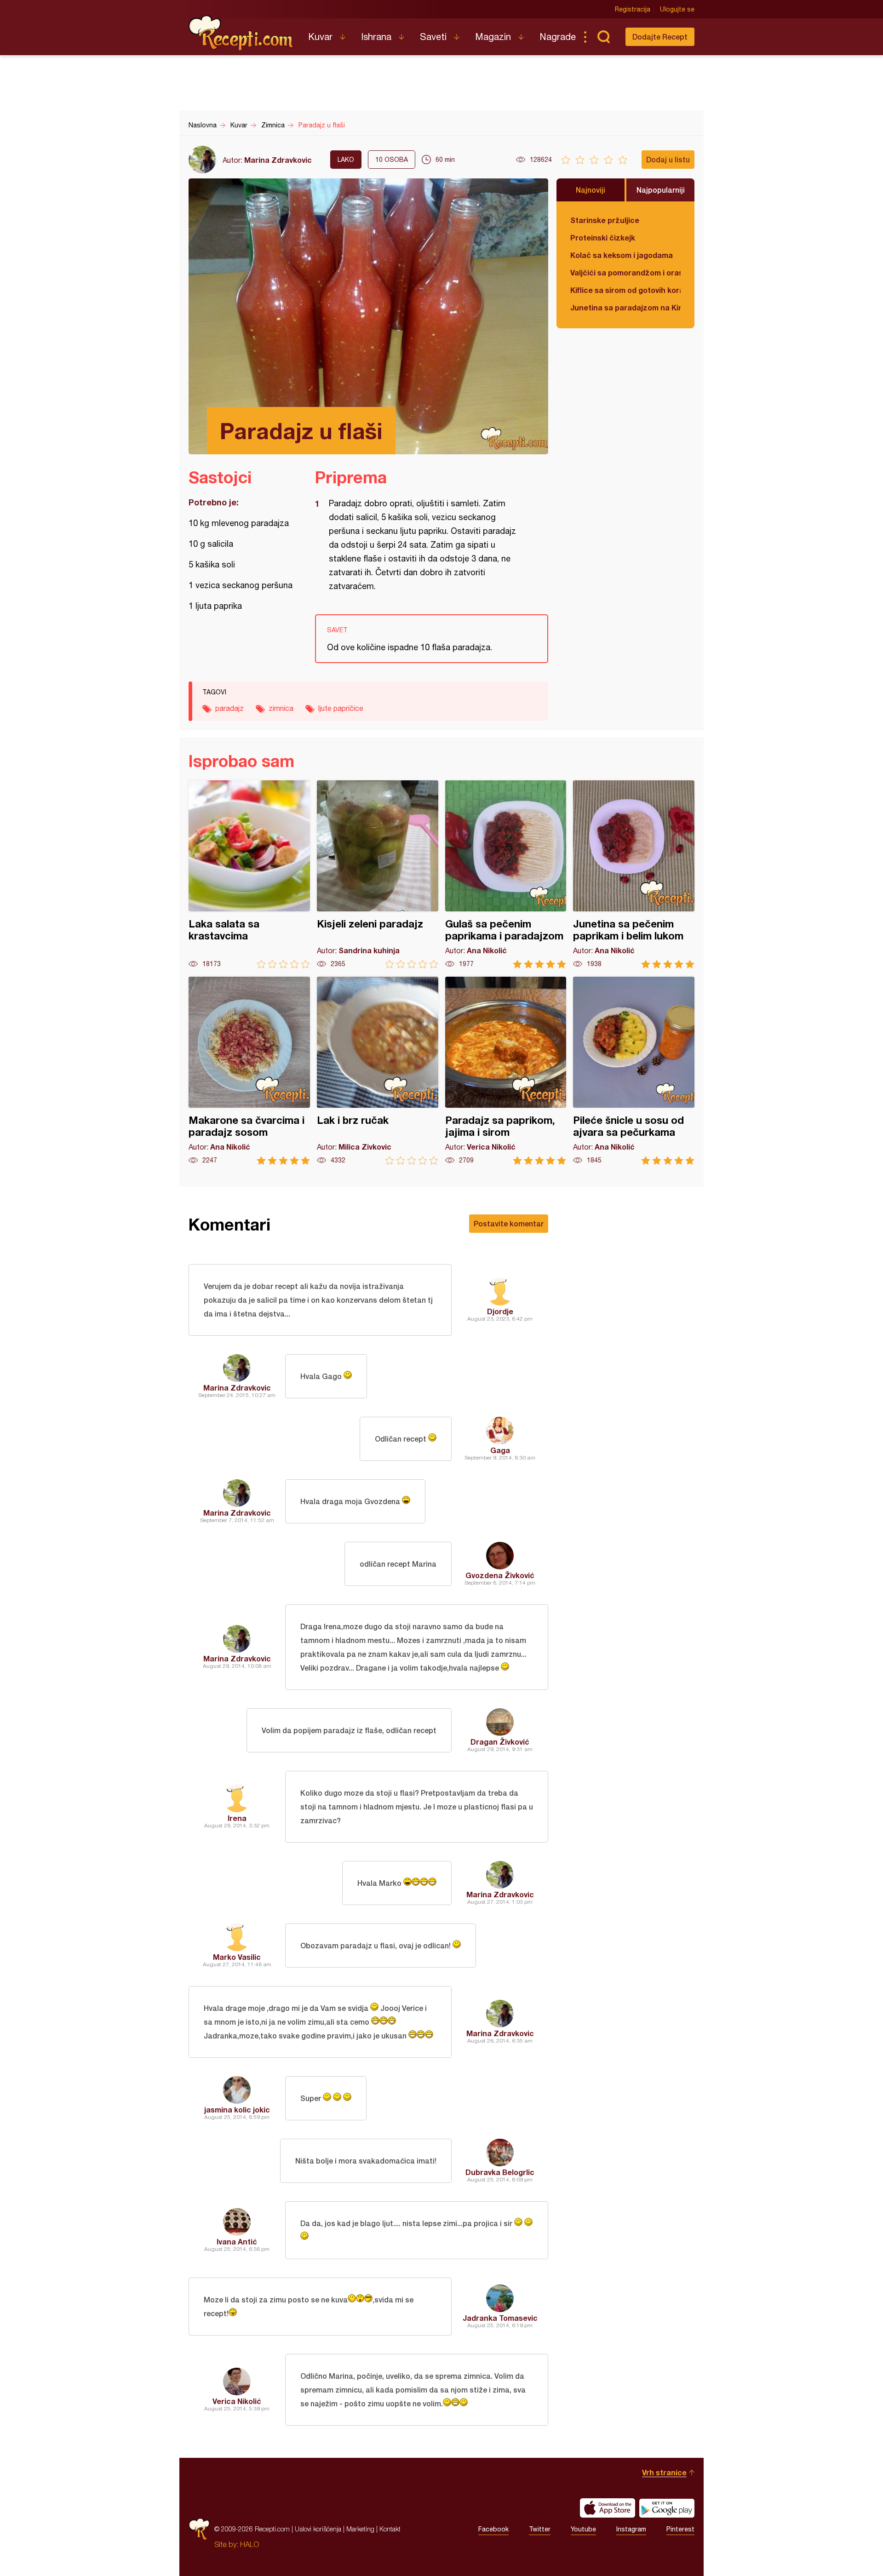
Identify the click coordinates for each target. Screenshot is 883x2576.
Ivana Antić (237, 2241)
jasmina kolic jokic (237, 2109)
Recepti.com (241, 33)
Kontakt (390, 2529)
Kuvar (320, 37)
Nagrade (558, 37)
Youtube (583, 2529)
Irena (237, 1818)
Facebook (493, 2529)
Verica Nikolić (237, 2401)
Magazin (493, 37)
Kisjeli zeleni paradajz (378, 874)
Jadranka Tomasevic (500, 2318)
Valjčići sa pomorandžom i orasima (625, 272)
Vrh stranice (664, 2472)
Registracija (633, 9)
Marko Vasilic (237, 1957)
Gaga (500, 1450)
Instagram (631, 2529)
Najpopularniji (661, 190)
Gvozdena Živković (500, 1575)
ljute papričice (341, 708)
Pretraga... (603, 37)
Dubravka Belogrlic (500, 2172)
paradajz (229, 708)
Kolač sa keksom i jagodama (622, 255)
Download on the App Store (608, 2508)
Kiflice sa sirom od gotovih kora (625, 290)
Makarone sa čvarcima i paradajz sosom (249, 1071)
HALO (249, 2544)
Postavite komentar (509, 1223)
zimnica (281, 708)
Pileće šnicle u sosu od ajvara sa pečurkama (634, 1071)
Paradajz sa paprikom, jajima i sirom (506, 1071)
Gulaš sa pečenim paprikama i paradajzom (506, 874)
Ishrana (376, 37)
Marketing (360, 2529)
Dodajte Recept (660, 37)
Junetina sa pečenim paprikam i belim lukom (634, 874)
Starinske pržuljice (605, 220)
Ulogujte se (677, 9)
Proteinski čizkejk (603, 238)
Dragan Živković (500, 1742)
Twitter (540, 2529)
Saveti (433, 37)
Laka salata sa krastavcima (249, 874)
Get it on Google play (667, 2508)
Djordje (500, 1311)
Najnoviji (591, 190)
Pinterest (680, 2529)
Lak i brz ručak (378, 1071)
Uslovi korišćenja (318, 2529)
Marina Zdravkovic (278, 160)
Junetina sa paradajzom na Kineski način (625, 307)
